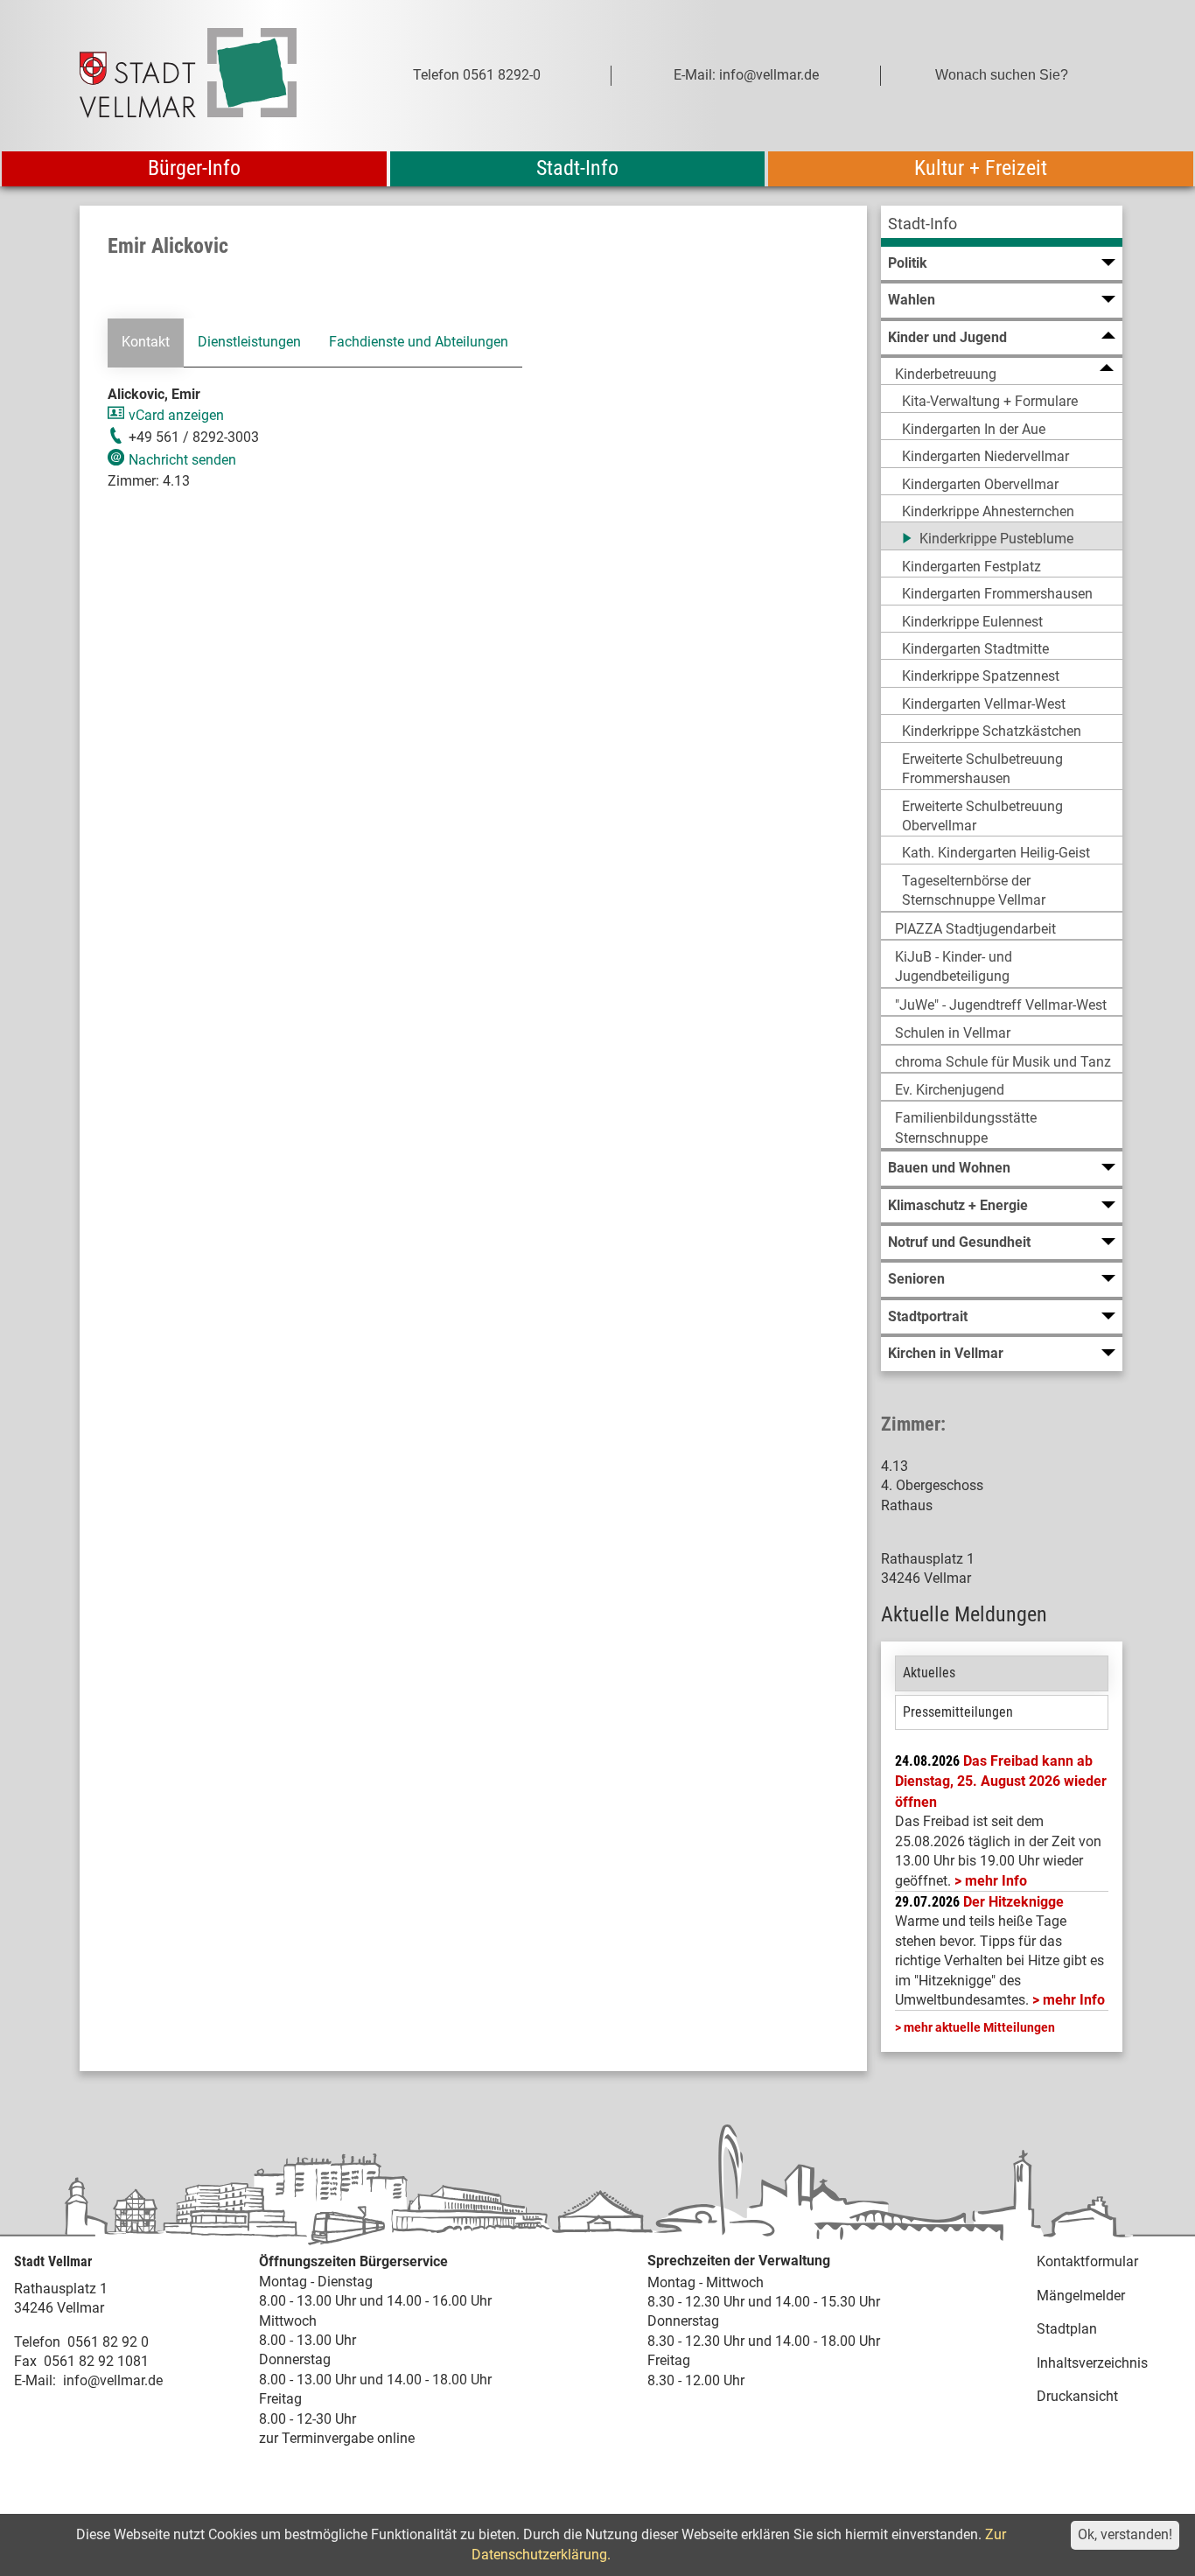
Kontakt (146, 342)
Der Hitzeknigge (1013, 1902)
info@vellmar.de (113, 2380)
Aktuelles (929, 1673)
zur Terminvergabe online (337, 2438)
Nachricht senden (182, 460)
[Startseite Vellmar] (207, 76)
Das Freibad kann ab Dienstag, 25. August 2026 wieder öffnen (1001, 1781)
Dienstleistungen (249, 342)
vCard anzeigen (176, 415)
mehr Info (996, 1881)
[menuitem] (1002, 226)
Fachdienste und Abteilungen (419, 342)
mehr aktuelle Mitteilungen (979, 2027)
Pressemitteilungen (958, 1712)
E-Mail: (35, 2380)
